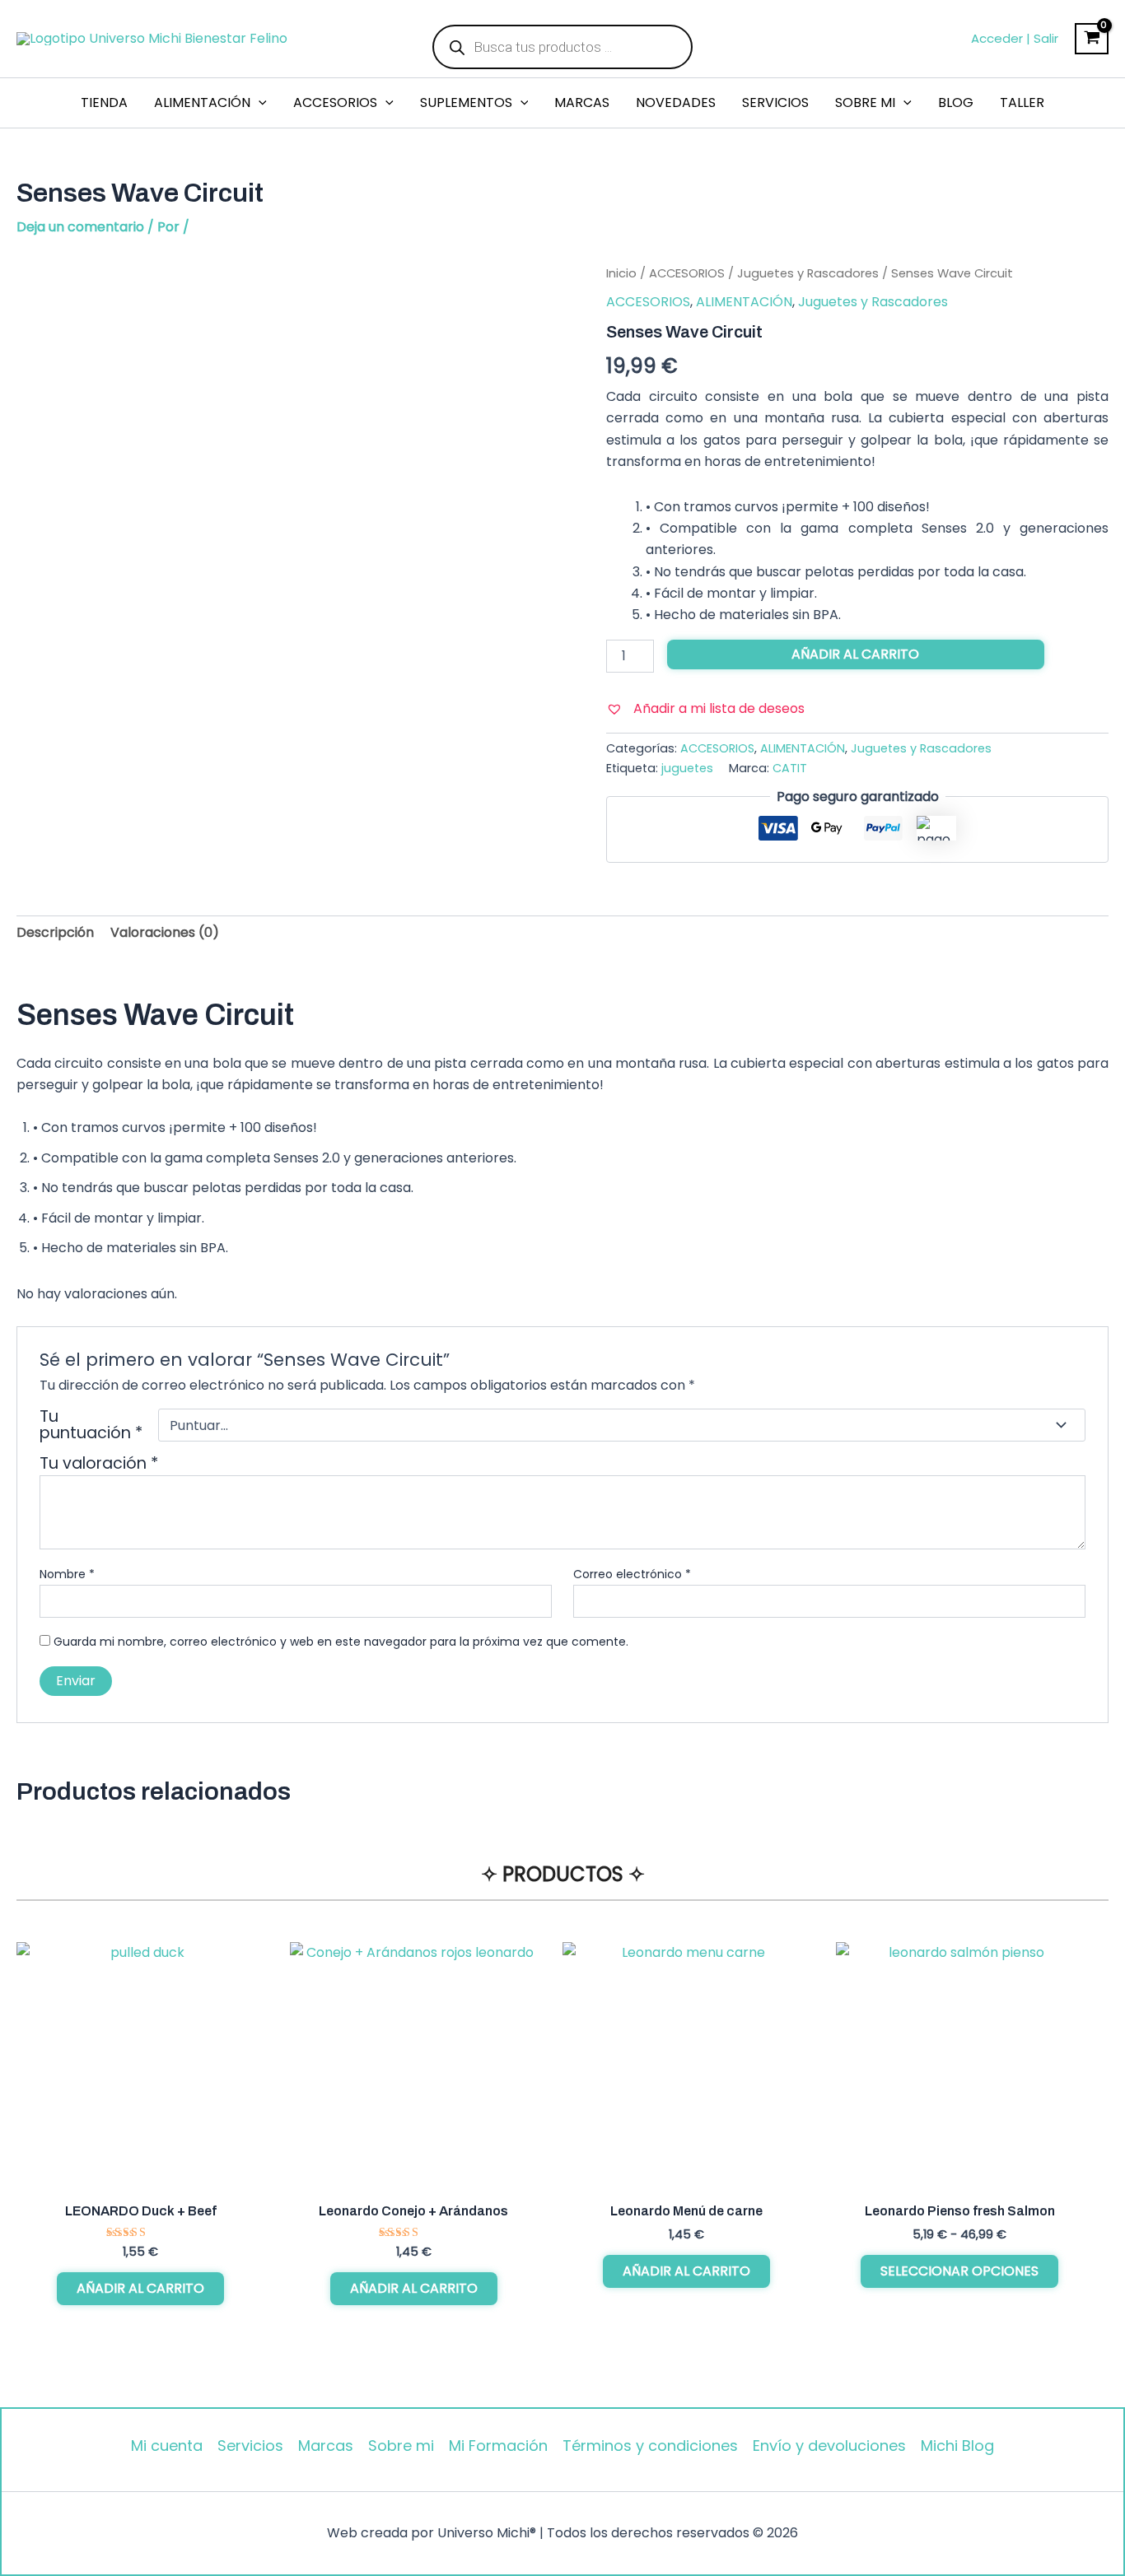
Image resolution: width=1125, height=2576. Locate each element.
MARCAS (582, 102)
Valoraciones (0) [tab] (165, 932)
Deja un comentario (80, 227)
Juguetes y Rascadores (808, 273)
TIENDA (104, 102)
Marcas (326, 2446)
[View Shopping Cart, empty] (1092, 39)
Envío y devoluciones (829, 2446)
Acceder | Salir (1015, 38)
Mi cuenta (167, 2446)
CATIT (790, 768)
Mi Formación (498, 2446)
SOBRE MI (865, 102)
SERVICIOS (775, 102)
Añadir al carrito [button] (140, 2288)
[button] (259, 103)
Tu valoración (99, 1463)
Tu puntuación (91, 1425)
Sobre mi (401, 2446)
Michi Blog (957, 2446)
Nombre (67, 1574)
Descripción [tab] (55, 932)
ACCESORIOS (335, 102)
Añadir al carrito (855, 654)
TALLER (1022, 102)
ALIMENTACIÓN (202, 102)
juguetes (687, 768)
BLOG (956, 102)
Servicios (250, 2446)
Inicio (621, 273)
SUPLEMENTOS (466, 102)
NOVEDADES (676, 102)
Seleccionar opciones (959, 2271)
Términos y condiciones (650, 2446)
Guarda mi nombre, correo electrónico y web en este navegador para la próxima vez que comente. (341, 1642)
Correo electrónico (632, 1574)
